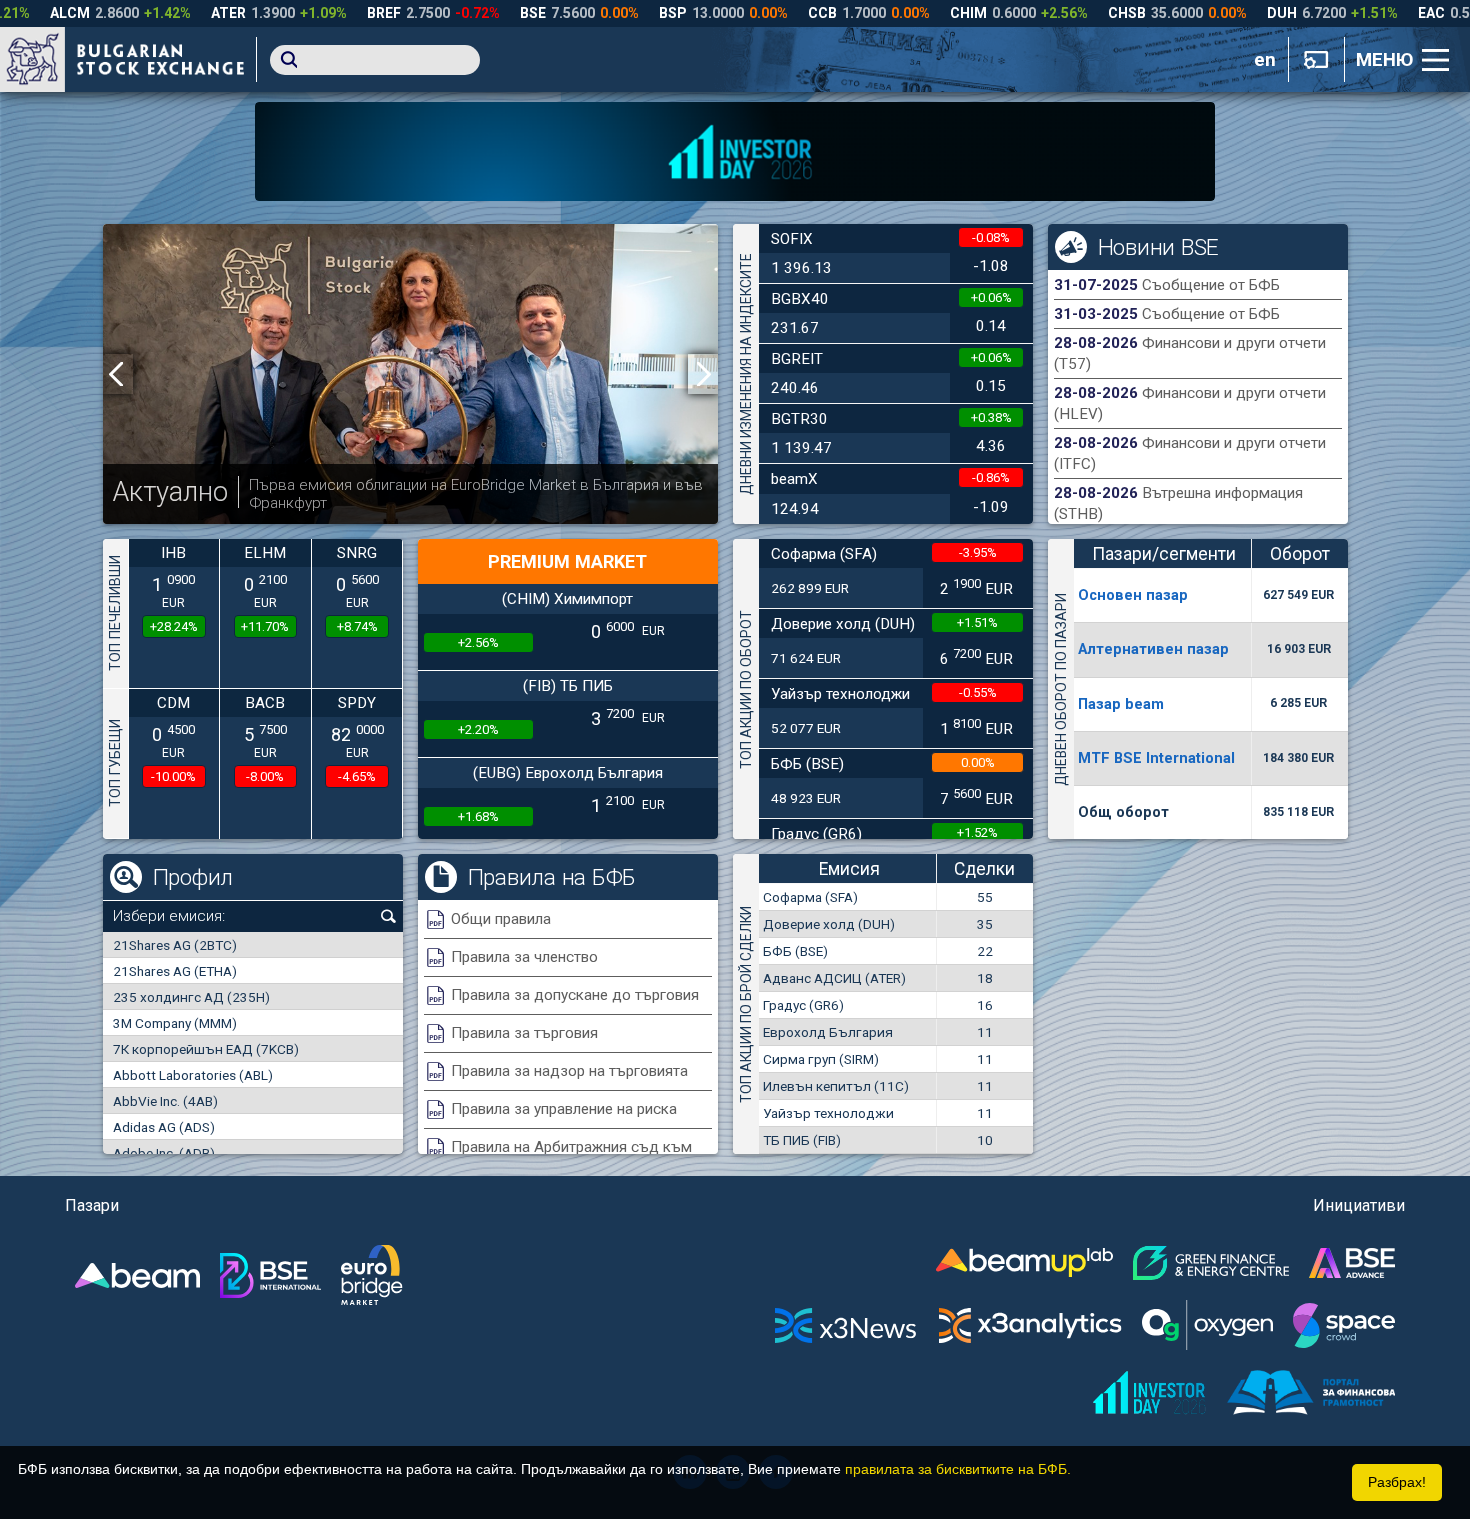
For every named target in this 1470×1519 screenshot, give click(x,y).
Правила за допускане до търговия (575, 995)
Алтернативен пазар (1153, 649)
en (1265, 60)
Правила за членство (524, 957)
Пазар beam (1121, 704)
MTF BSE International (1156, 758)
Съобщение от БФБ (1211, 285)
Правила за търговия (524, 1033)
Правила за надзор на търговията (569, 1071)
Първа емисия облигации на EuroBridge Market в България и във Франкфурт (476, 494)
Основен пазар (1133, 595)
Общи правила (501, 919)
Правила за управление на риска (564, 1109)
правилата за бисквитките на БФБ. (958, 1469)
